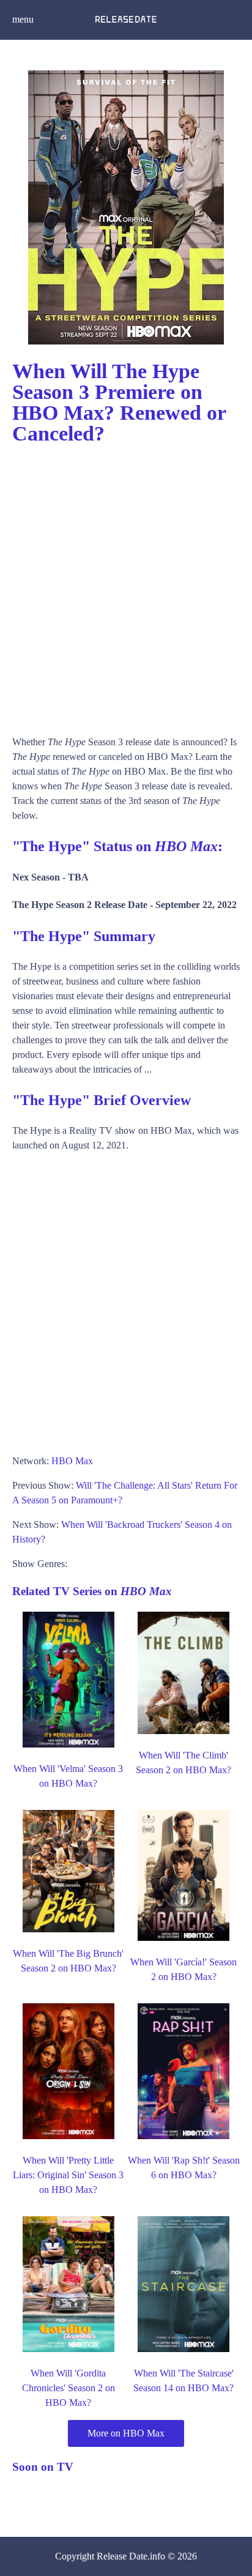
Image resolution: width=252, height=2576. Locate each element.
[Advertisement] (126, 584)
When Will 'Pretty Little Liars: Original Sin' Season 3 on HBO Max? (68, 2175)
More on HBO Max (126, 2433)
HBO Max (72, 1461)
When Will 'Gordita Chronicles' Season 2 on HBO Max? (69, 2388)
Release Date (122, 2556)
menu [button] (23, 19)
